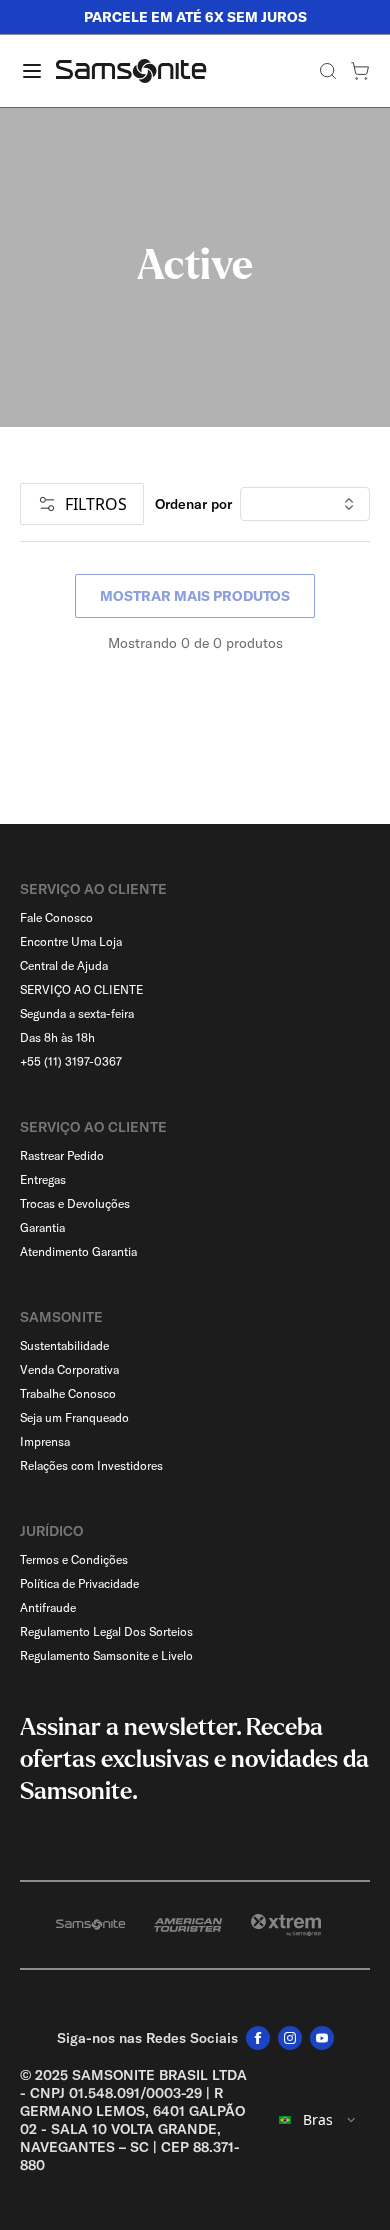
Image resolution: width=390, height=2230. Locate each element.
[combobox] (318, 2120)
